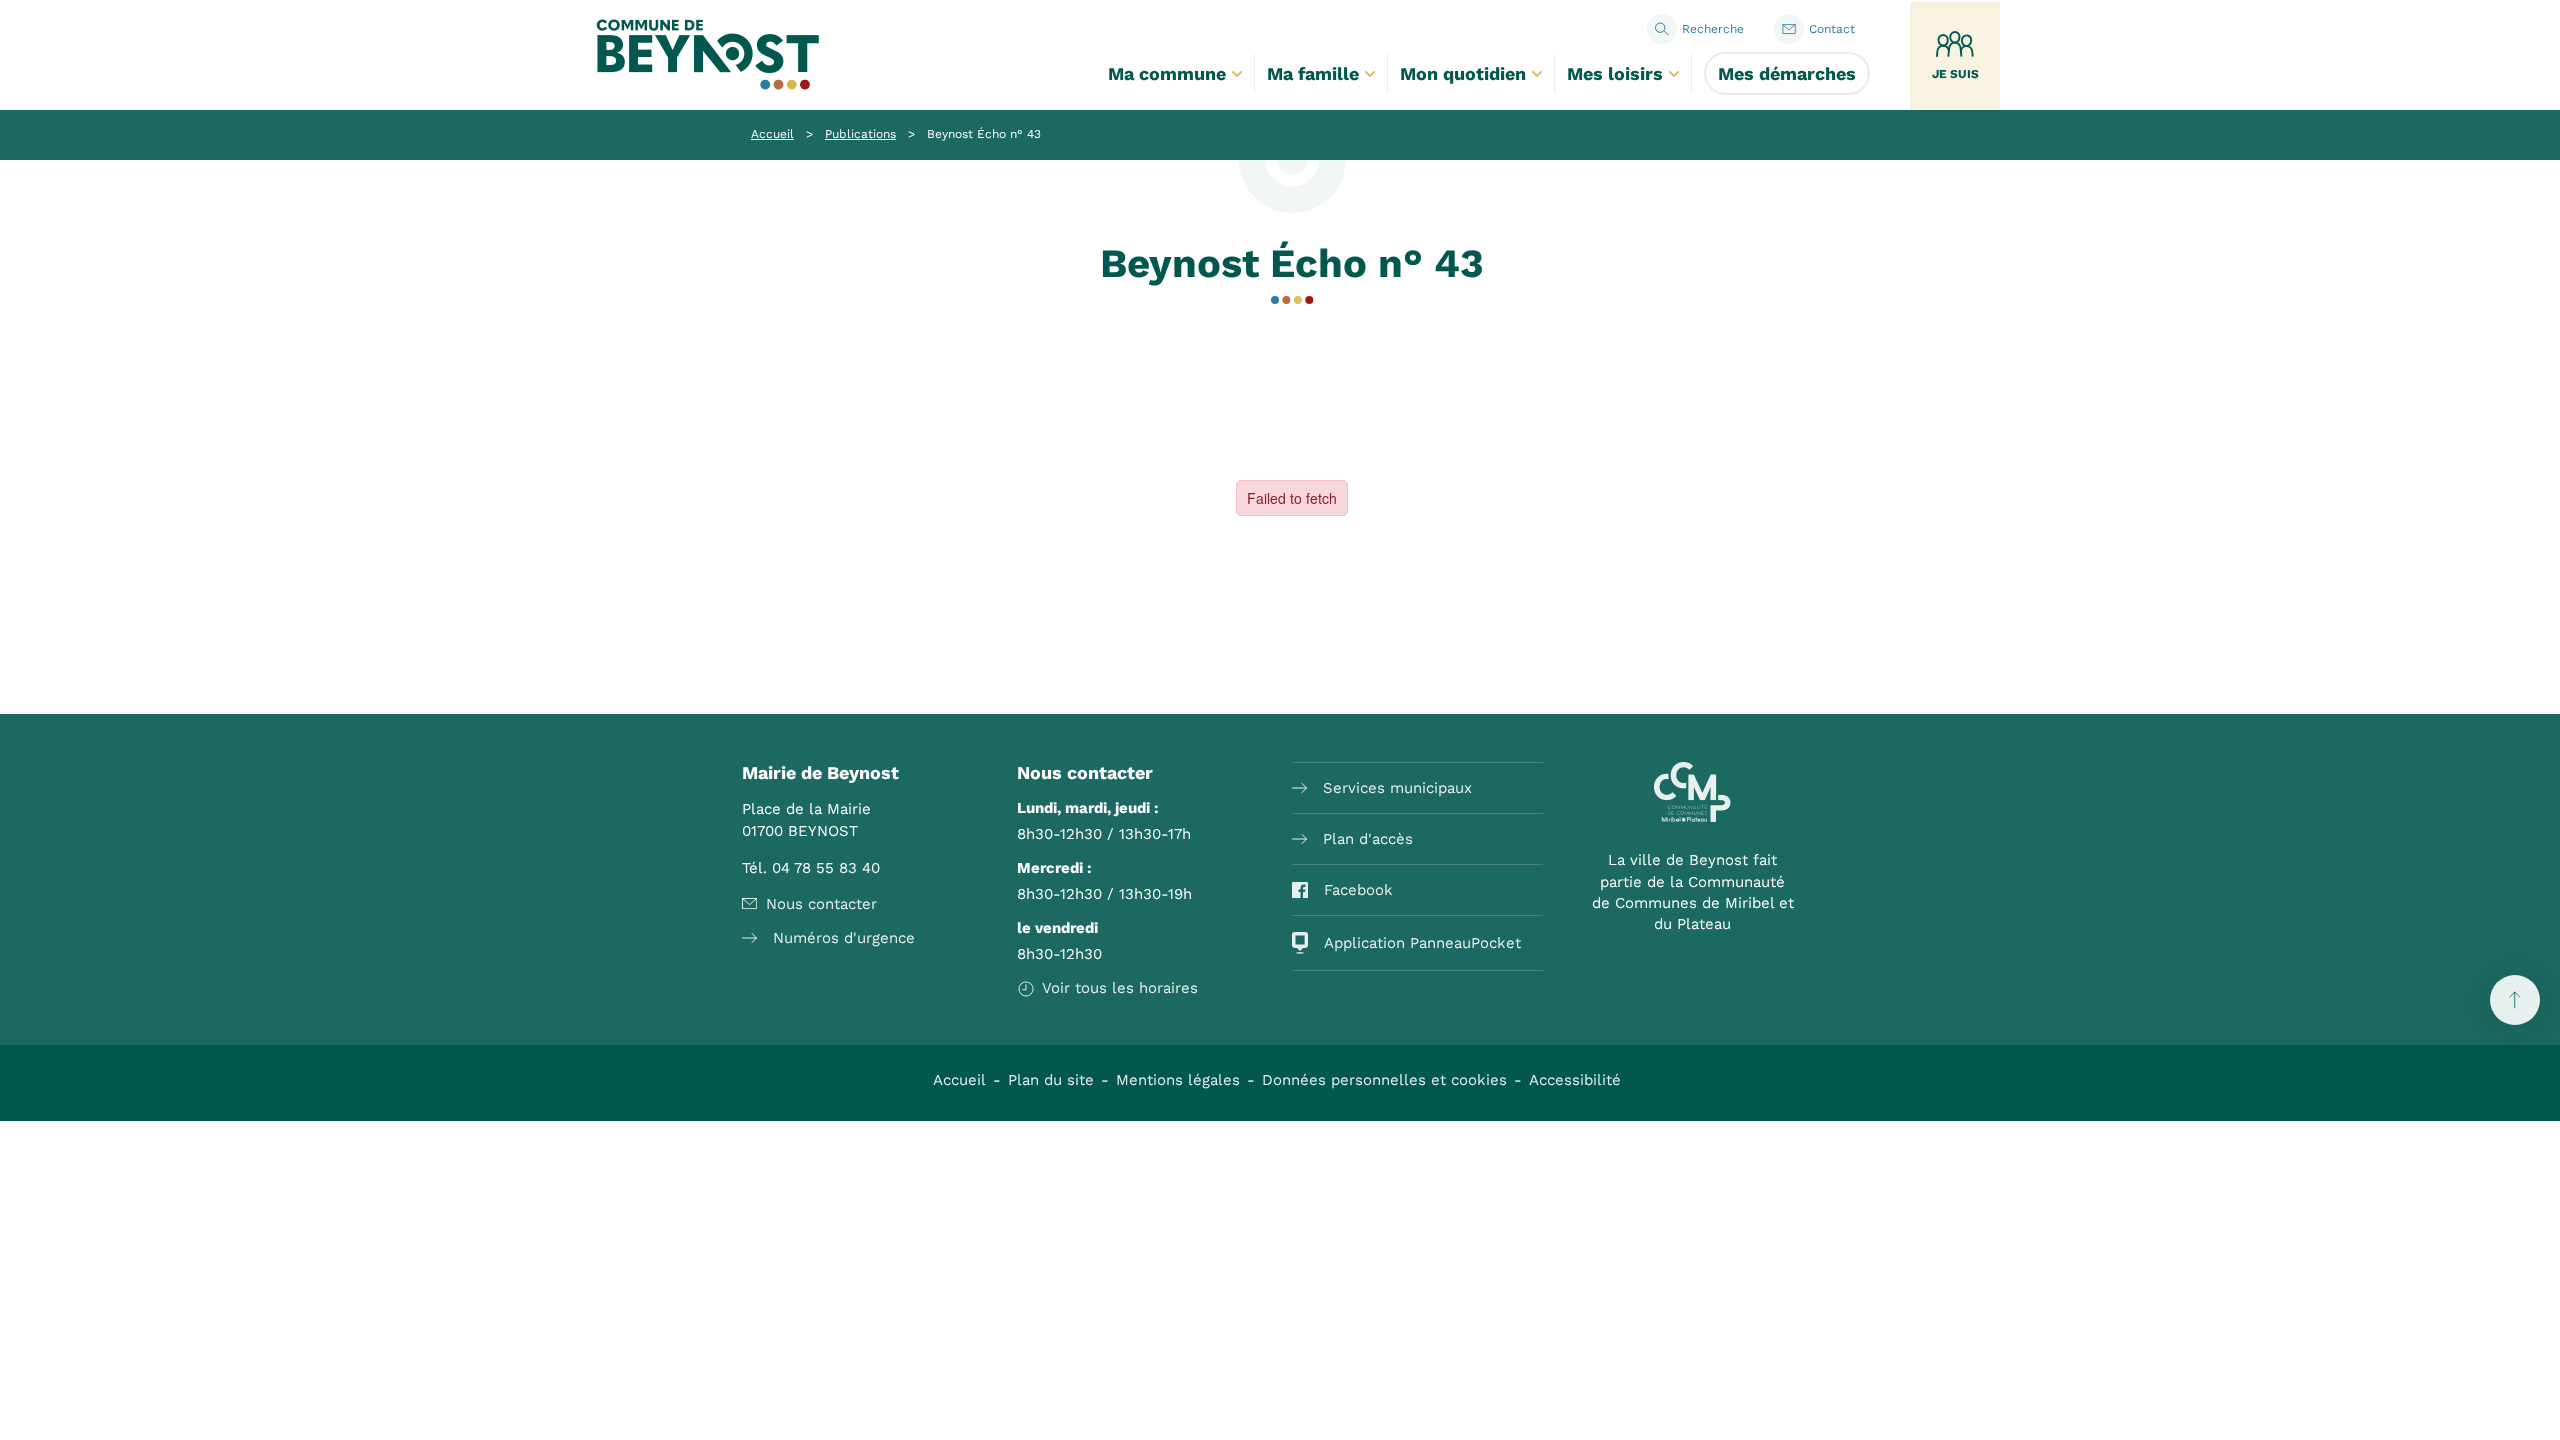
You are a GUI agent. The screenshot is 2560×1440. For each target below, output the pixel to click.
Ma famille (1313, 73)
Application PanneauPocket (1422, 943)
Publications (860, 134)
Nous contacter (821, 904)
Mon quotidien (1463, 73)
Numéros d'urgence (844, 938)
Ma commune (1167, 73)
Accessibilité (1575, 1080)
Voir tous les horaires (1120, 988)
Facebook (1358, 890)
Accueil (772, 134)
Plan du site (1051, 1080)
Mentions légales (1178, 1080)
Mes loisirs (1615, 73)
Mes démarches (1787, 73)
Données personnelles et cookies (1384, 1080)
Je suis (1955, 74)
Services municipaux (1397, 788)
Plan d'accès (1368, 839)
